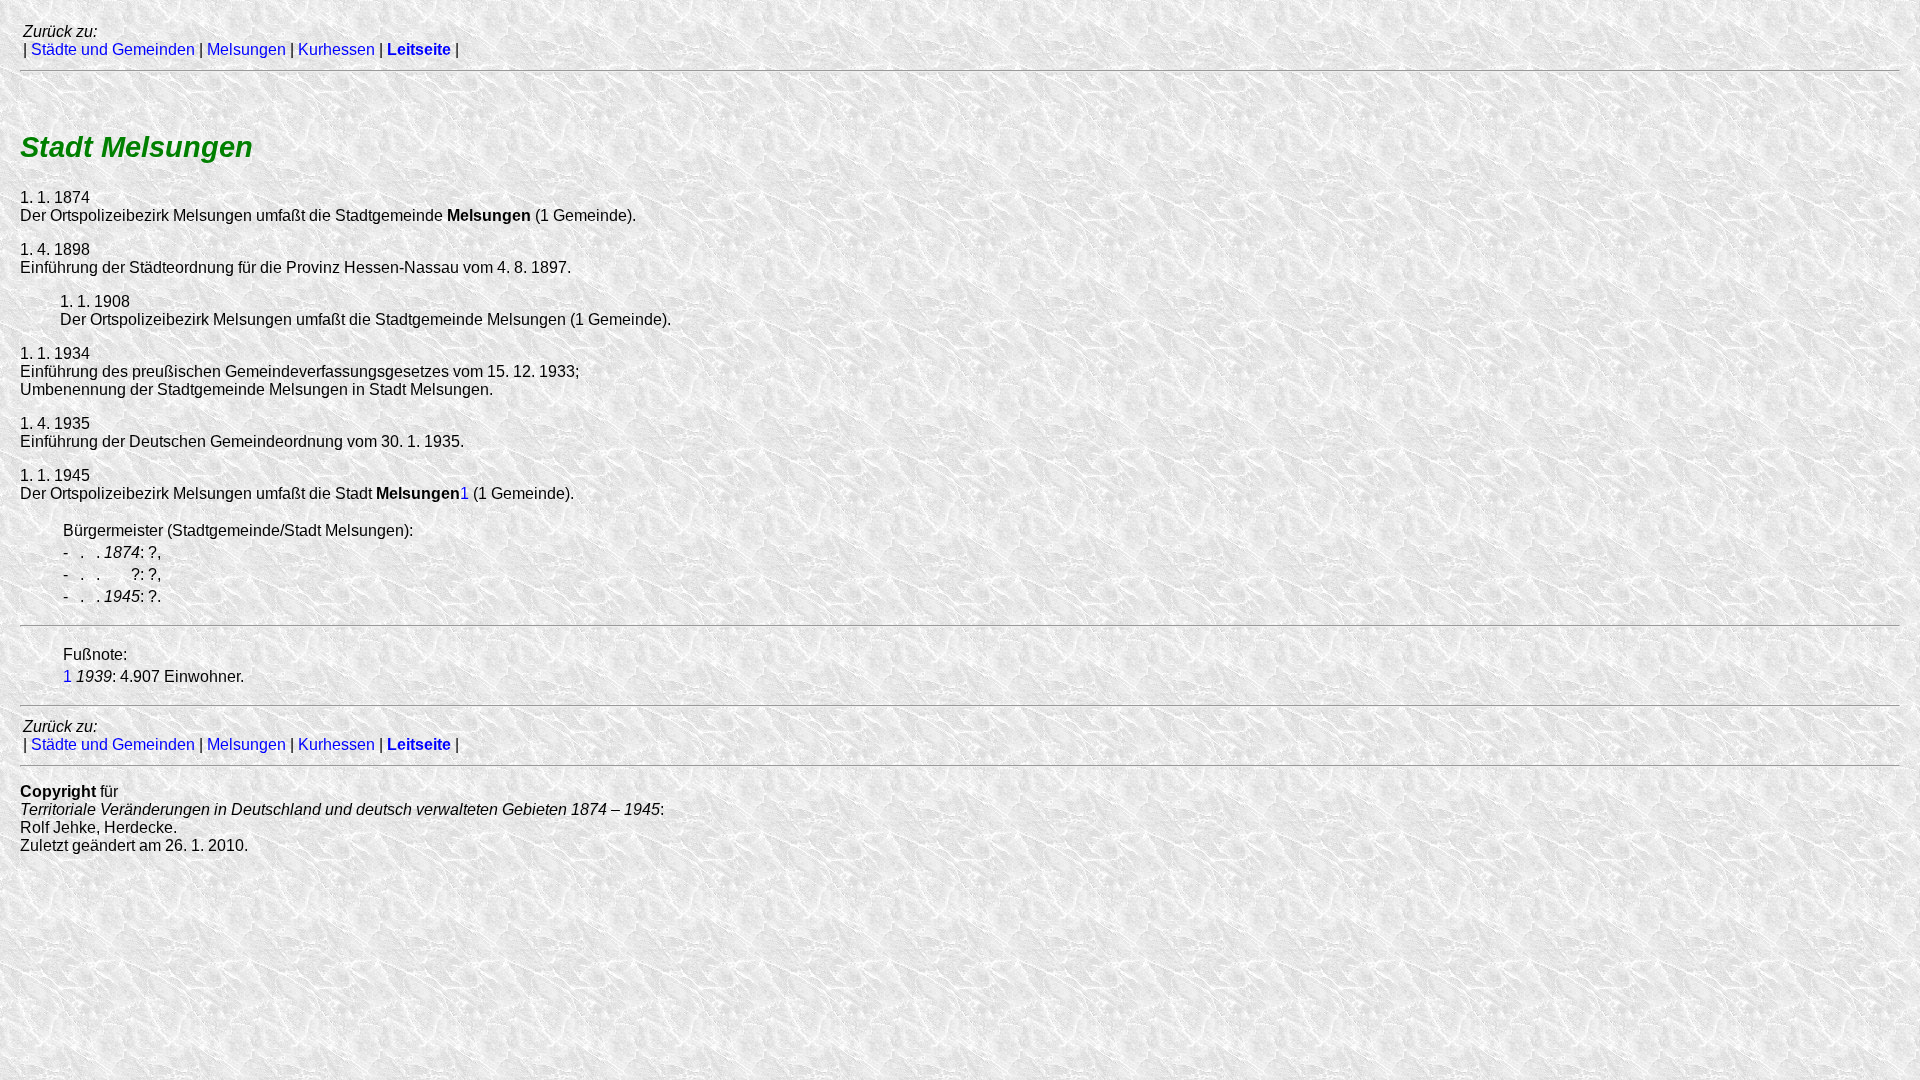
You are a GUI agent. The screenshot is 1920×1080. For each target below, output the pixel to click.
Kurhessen (336, 49)
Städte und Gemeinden (113, 49)
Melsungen (246, 49)
